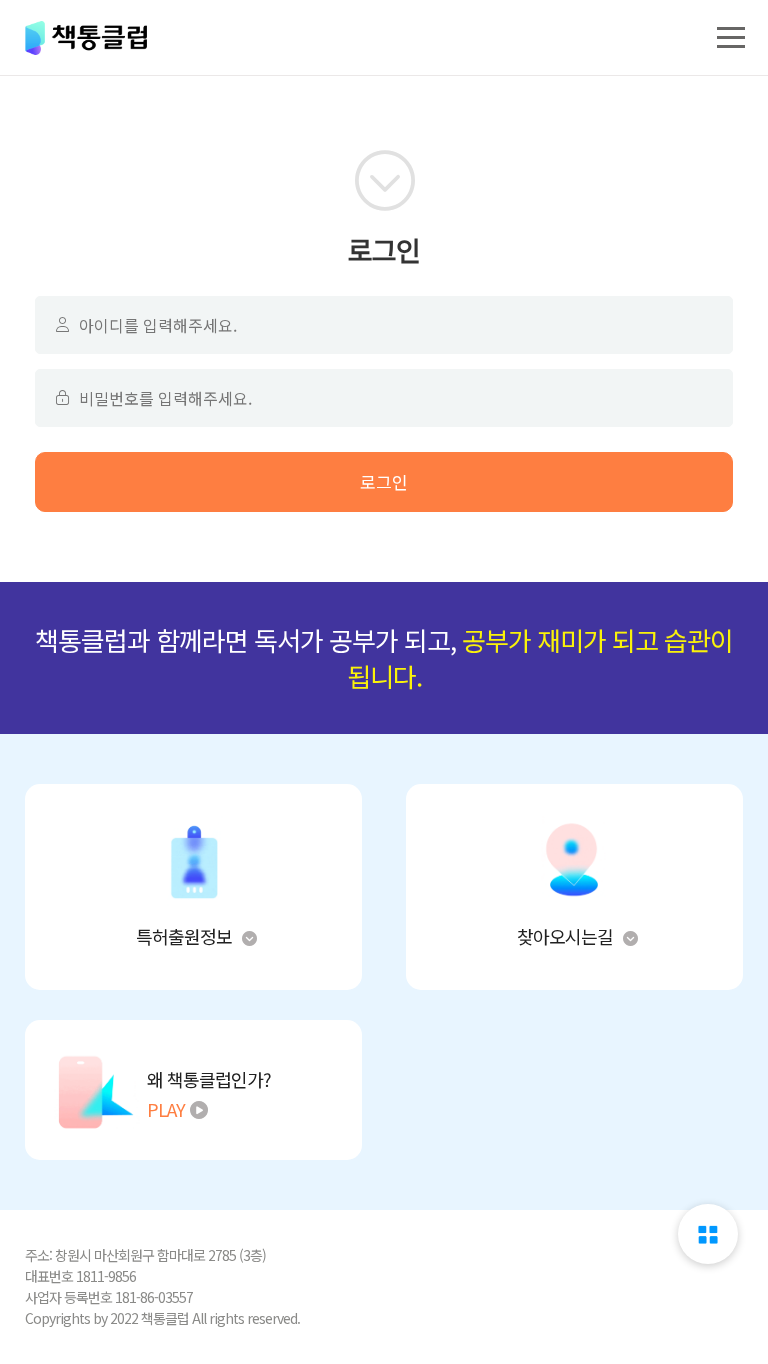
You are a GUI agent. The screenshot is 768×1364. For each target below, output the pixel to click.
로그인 (384, 481)
